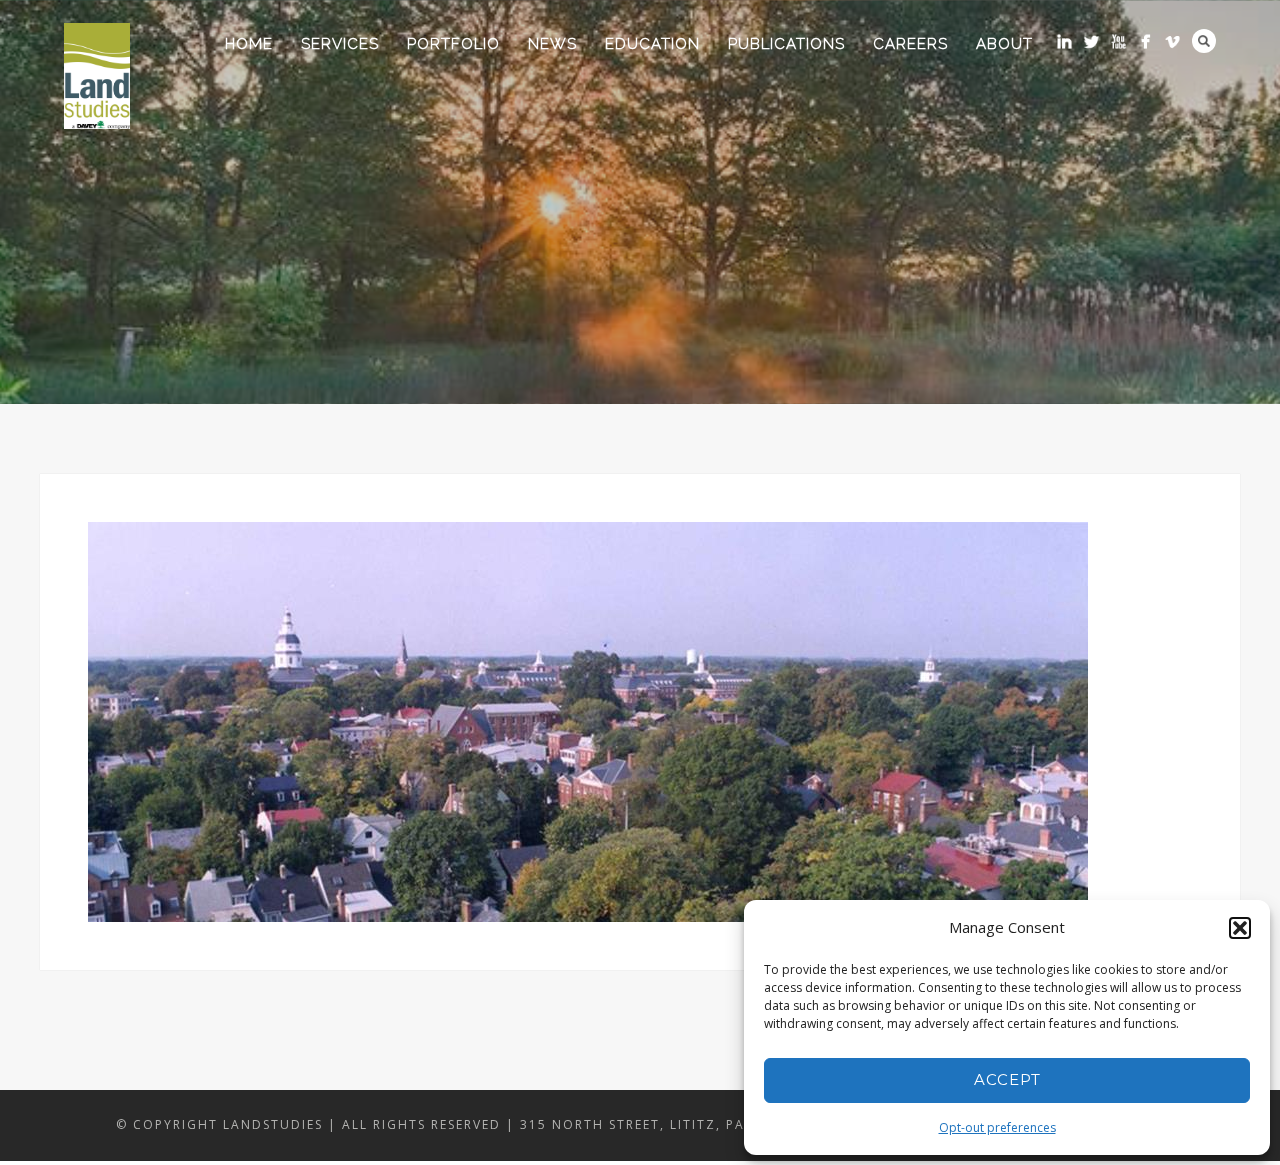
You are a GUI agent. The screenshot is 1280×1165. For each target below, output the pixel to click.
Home (249, 44)
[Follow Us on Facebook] (1145, 41)
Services (340, 44)
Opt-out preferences (997, 1127)
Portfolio (453, 44)
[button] (1240, 928)
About (1004, 44)
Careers (910, 44)
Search (1204, 41)
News (552, 44)
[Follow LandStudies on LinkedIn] (1064, 41)
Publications (786, 44)
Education (652, 44)
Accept (1007, 1079)
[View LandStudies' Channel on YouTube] (1118, 41)
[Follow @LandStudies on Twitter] (1091, 41)
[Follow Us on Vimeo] (1172, 41)
